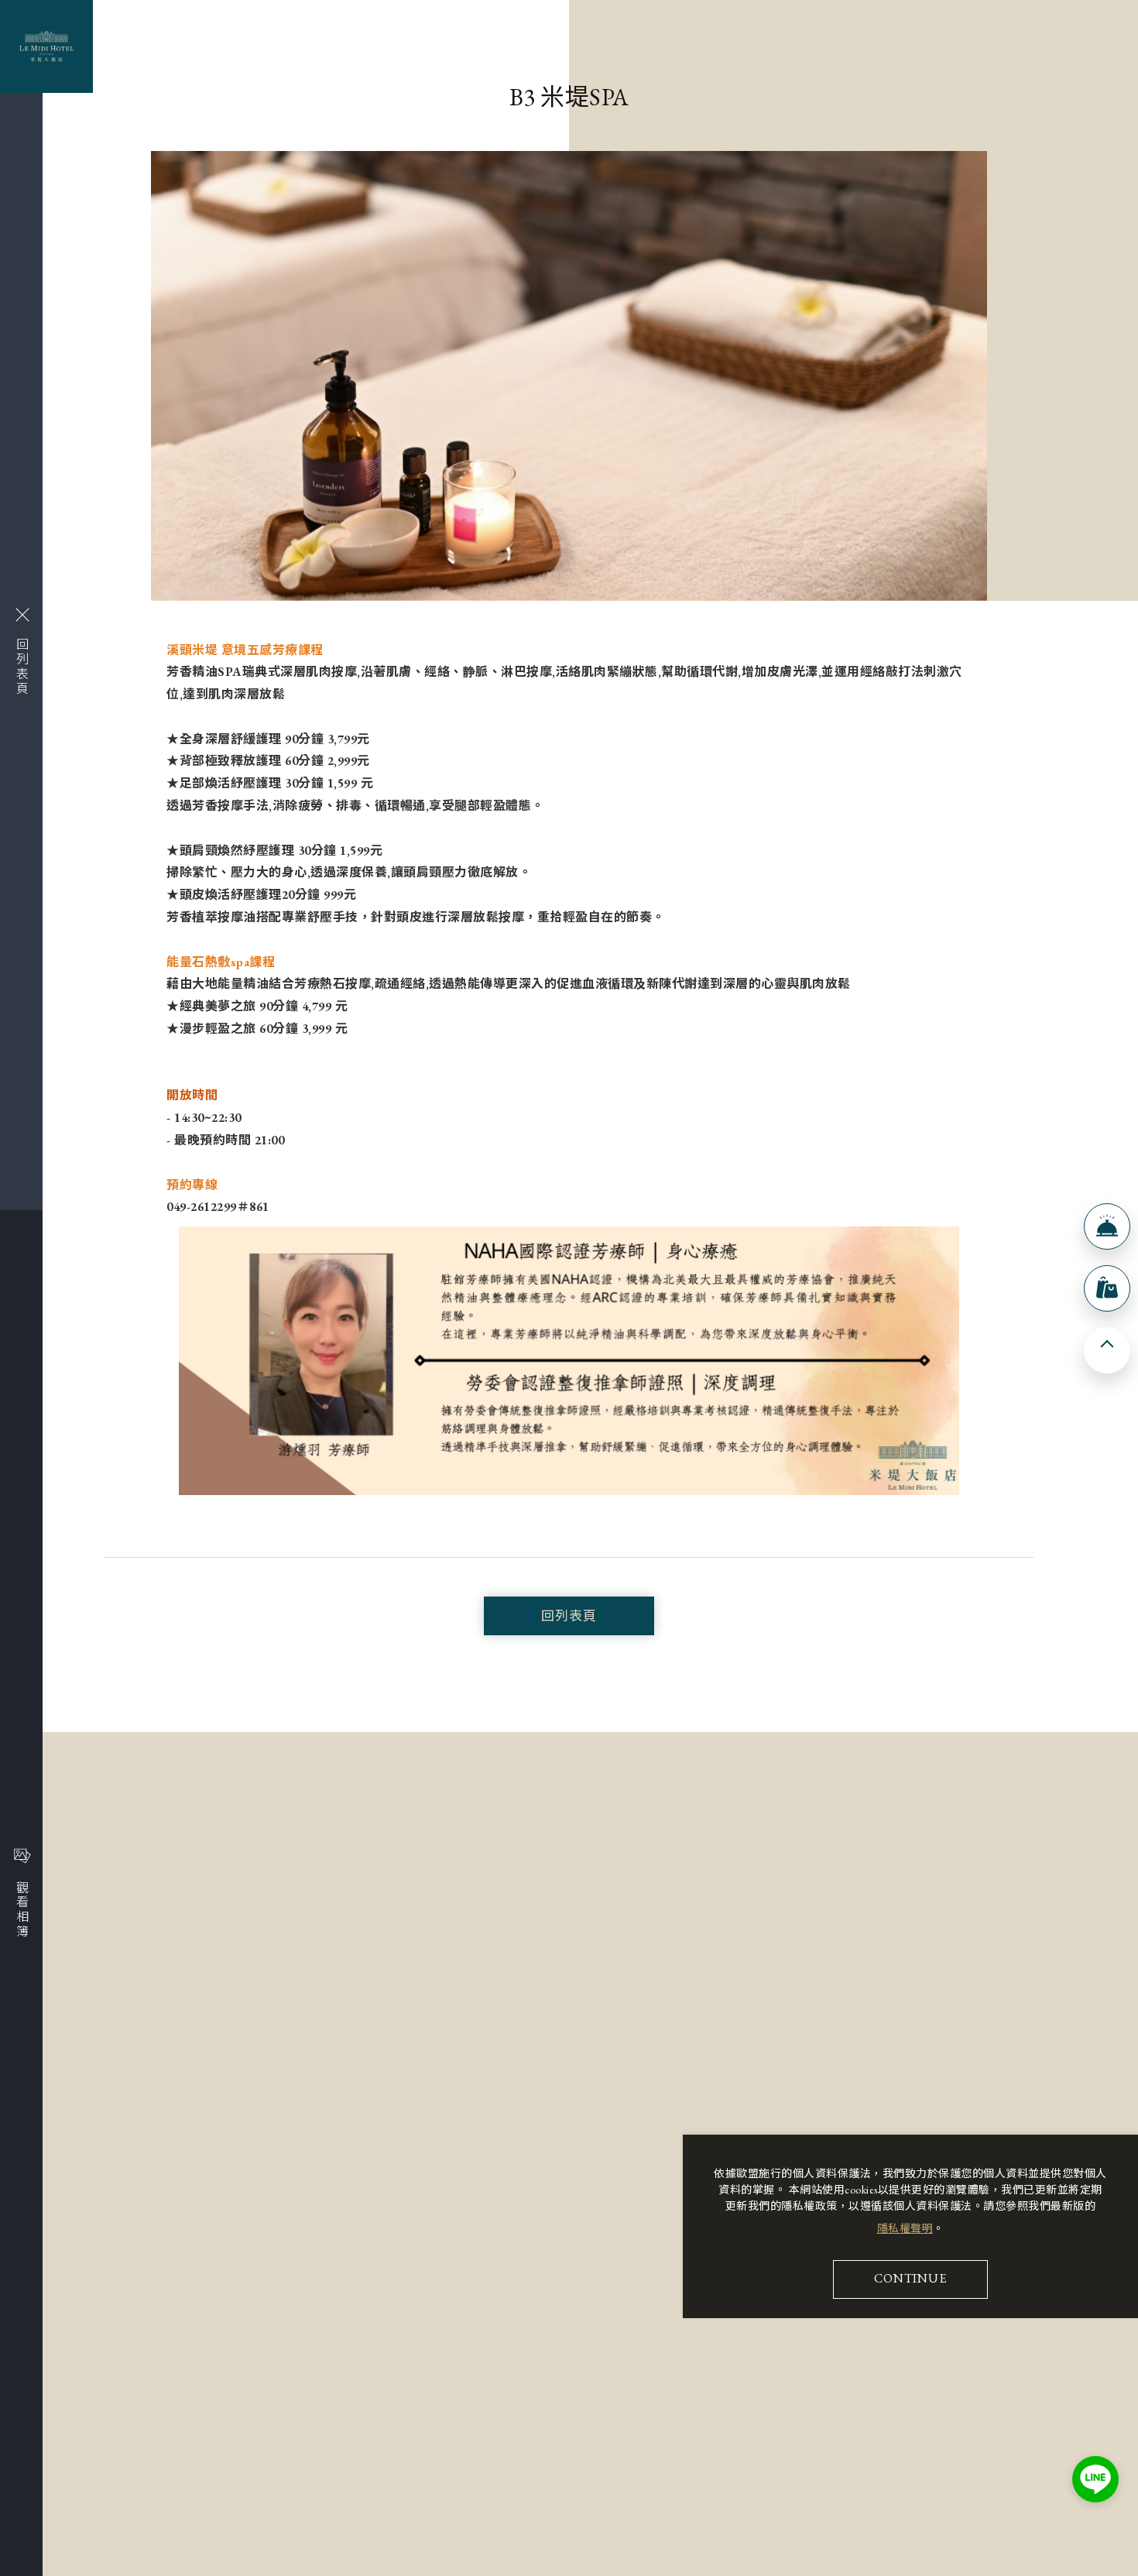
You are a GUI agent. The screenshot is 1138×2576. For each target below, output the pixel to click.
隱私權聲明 (905, 2228)
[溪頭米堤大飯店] (46, 46)
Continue (910, 2278)
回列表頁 (569, 1616)
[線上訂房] (1107, 1226)
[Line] (1095, 2479)
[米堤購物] (1107, 1288)
